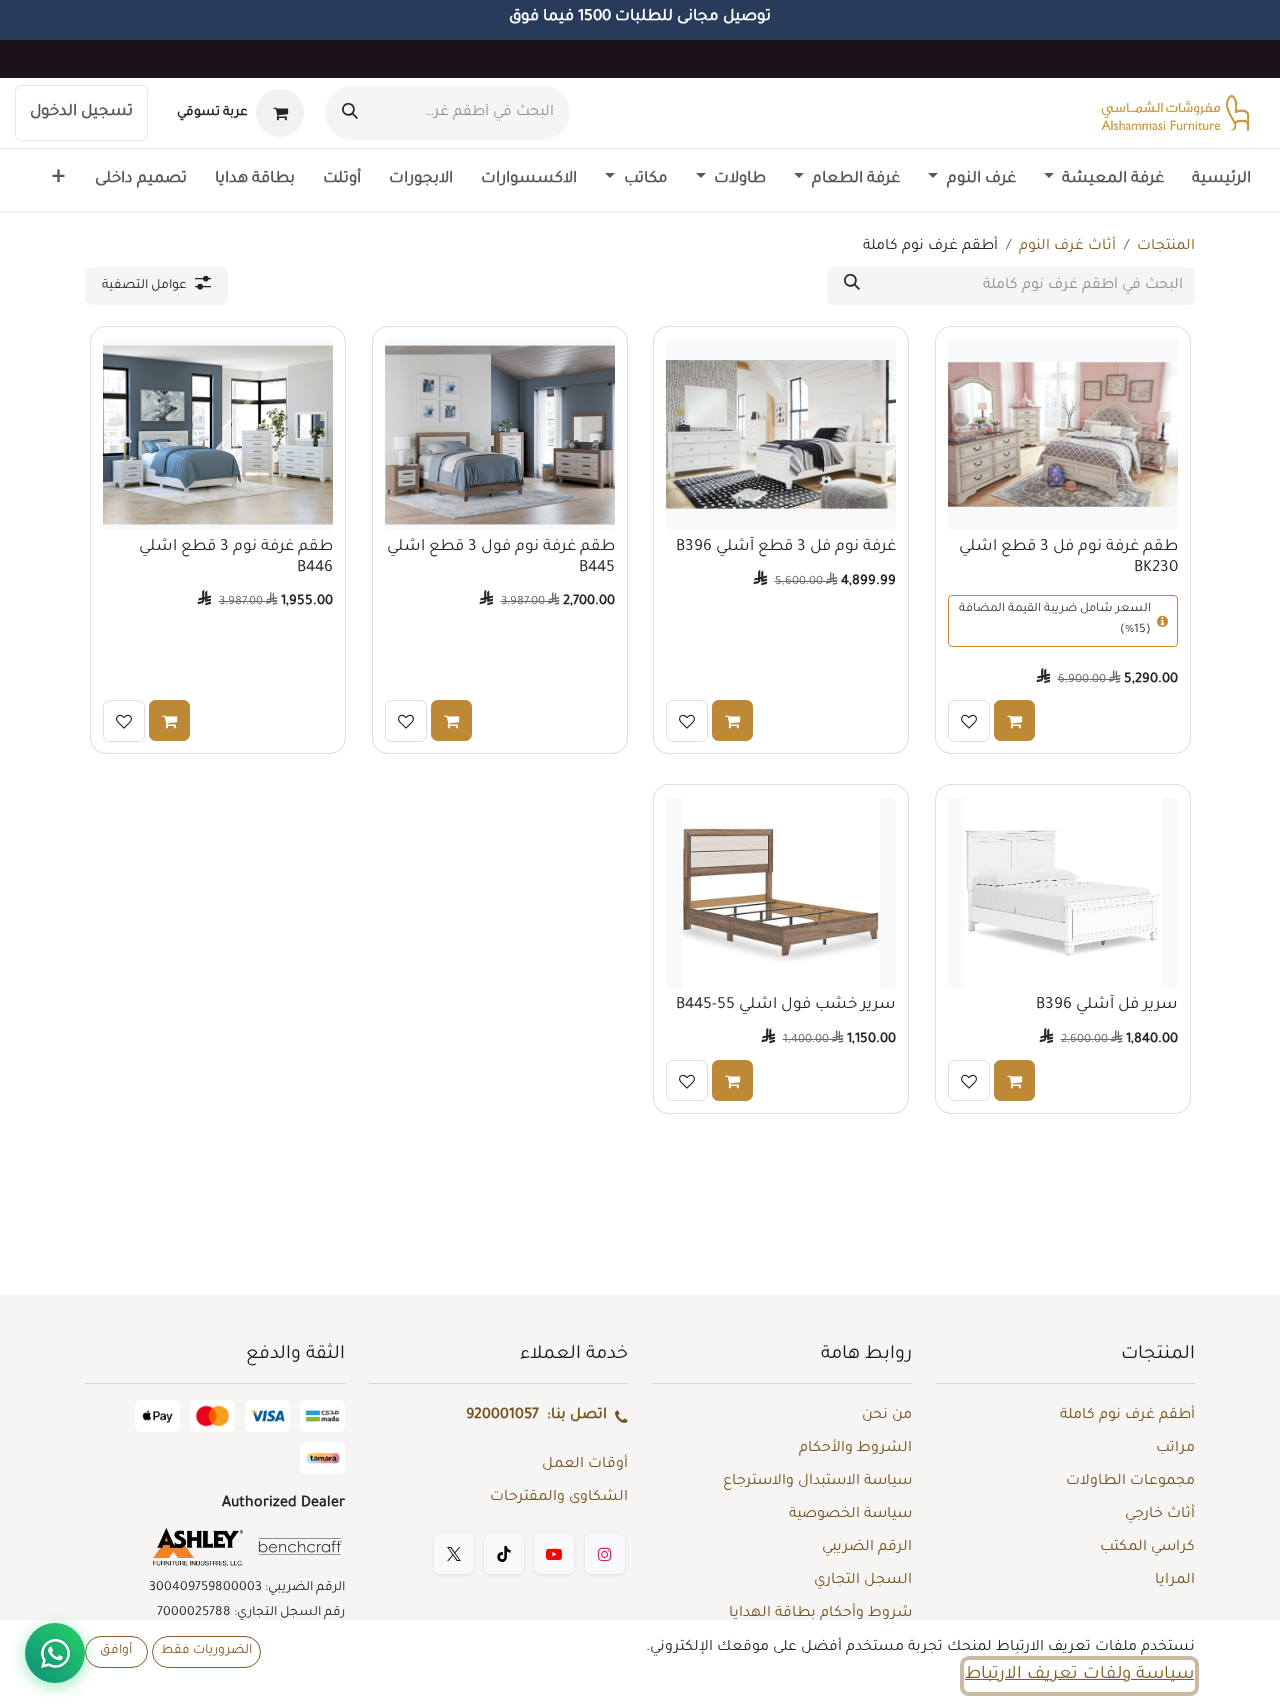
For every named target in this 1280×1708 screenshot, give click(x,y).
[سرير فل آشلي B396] (1063, 892)
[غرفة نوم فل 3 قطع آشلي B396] (781, 434)
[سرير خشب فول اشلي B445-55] (781, 892)
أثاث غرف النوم (1067, 247)
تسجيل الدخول (81, 112)
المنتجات (1166, 247)
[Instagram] (605, 1554)
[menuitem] (1221, 180)
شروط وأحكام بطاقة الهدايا (820, 1614)
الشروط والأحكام (855, 1449)
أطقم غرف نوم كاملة (1127, 1416)
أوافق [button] (116, 1651)
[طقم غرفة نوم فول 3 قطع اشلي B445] (500, 434)
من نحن (887, 1416)
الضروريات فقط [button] (206, 1651)
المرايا (1175, 1581)
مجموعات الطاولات (1130, 1482)
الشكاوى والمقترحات (559, 1498)
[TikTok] (504, 1554)
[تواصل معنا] (55, 1653)
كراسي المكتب (1147, 1548)
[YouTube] (554, 1554)
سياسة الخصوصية (850, 1515)
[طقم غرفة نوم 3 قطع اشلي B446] (218, 434)
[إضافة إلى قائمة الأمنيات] (969, 720)
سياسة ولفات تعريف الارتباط (1079, 1675)
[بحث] (350, 113)
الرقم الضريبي (867, 1548)
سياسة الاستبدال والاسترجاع (817, 1482)
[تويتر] (454, 1554)
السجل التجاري (863, 1581)
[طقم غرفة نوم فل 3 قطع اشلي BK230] (1063, 434)
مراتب (1175, 1449)
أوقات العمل (585, 1465)
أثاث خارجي (1160, 1515)
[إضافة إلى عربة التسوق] (1014, 720)
